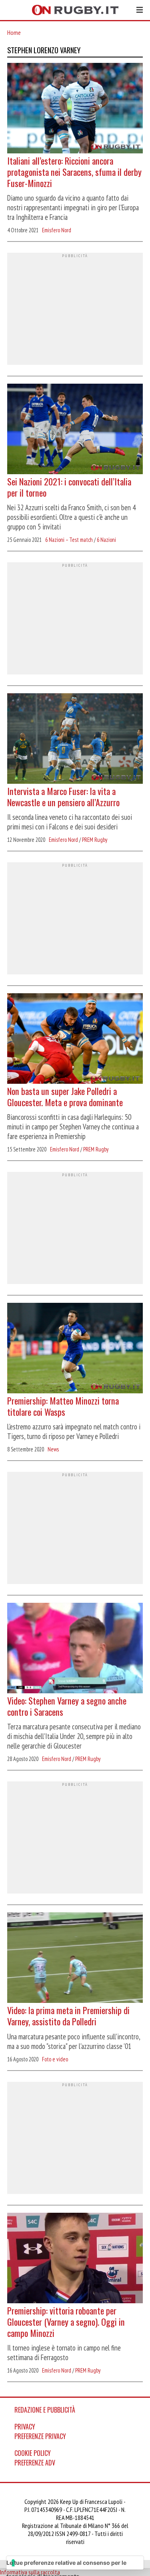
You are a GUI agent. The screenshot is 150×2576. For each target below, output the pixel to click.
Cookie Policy (33, 2453)
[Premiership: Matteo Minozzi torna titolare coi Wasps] (75, 1349)
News (53, 1449)
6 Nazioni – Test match (69, 540)
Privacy (25, 2427)
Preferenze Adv (35, 2463)
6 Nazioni (106, 540)
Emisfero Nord (57, 230)
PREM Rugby (95, 840)
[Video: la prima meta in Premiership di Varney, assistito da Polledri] (75, 1958)
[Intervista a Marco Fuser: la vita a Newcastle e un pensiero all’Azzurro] (75, 739)
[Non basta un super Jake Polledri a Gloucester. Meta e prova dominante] (75, 1039)
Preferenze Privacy (40, 2436)
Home (14, 32)
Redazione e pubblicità (45, 2410)
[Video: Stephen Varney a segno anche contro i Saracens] (75, 1649)
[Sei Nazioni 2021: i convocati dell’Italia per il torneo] (75, 430)
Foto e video (55, 2059)
